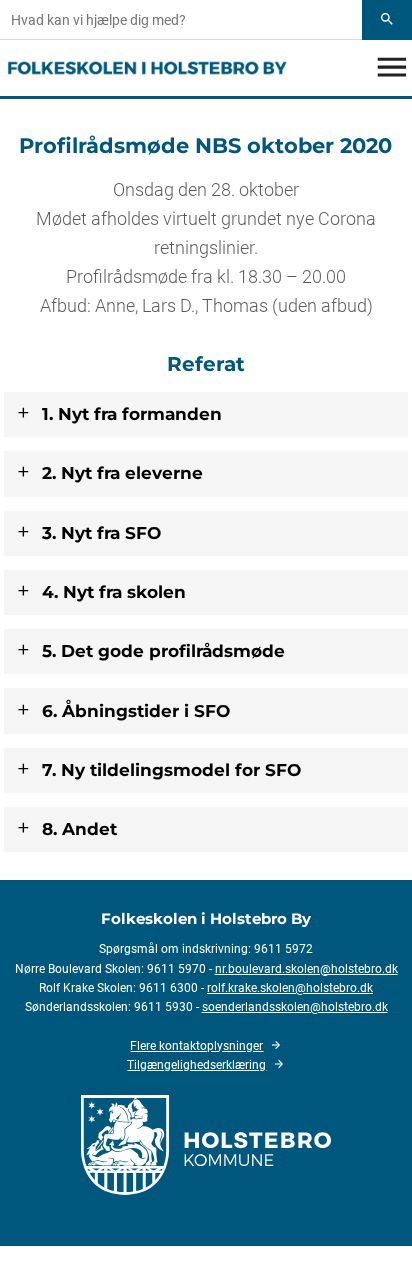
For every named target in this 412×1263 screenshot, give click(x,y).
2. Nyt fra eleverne (122, 473)
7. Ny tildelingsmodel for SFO (171, 770)
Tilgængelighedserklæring (196, 1065)
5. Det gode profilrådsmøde (163, 651)
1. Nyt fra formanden (132, 414)
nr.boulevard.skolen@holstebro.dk (306, 969)
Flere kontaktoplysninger (196, 1046)
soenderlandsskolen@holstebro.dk (295, 1007)
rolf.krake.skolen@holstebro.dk (290, 988)
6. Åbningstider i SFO (136, 711)
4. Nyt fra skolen (114, 592)
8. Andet (79, 829)
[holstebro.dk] (206, 1143)
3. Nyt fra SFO (101, 533)
